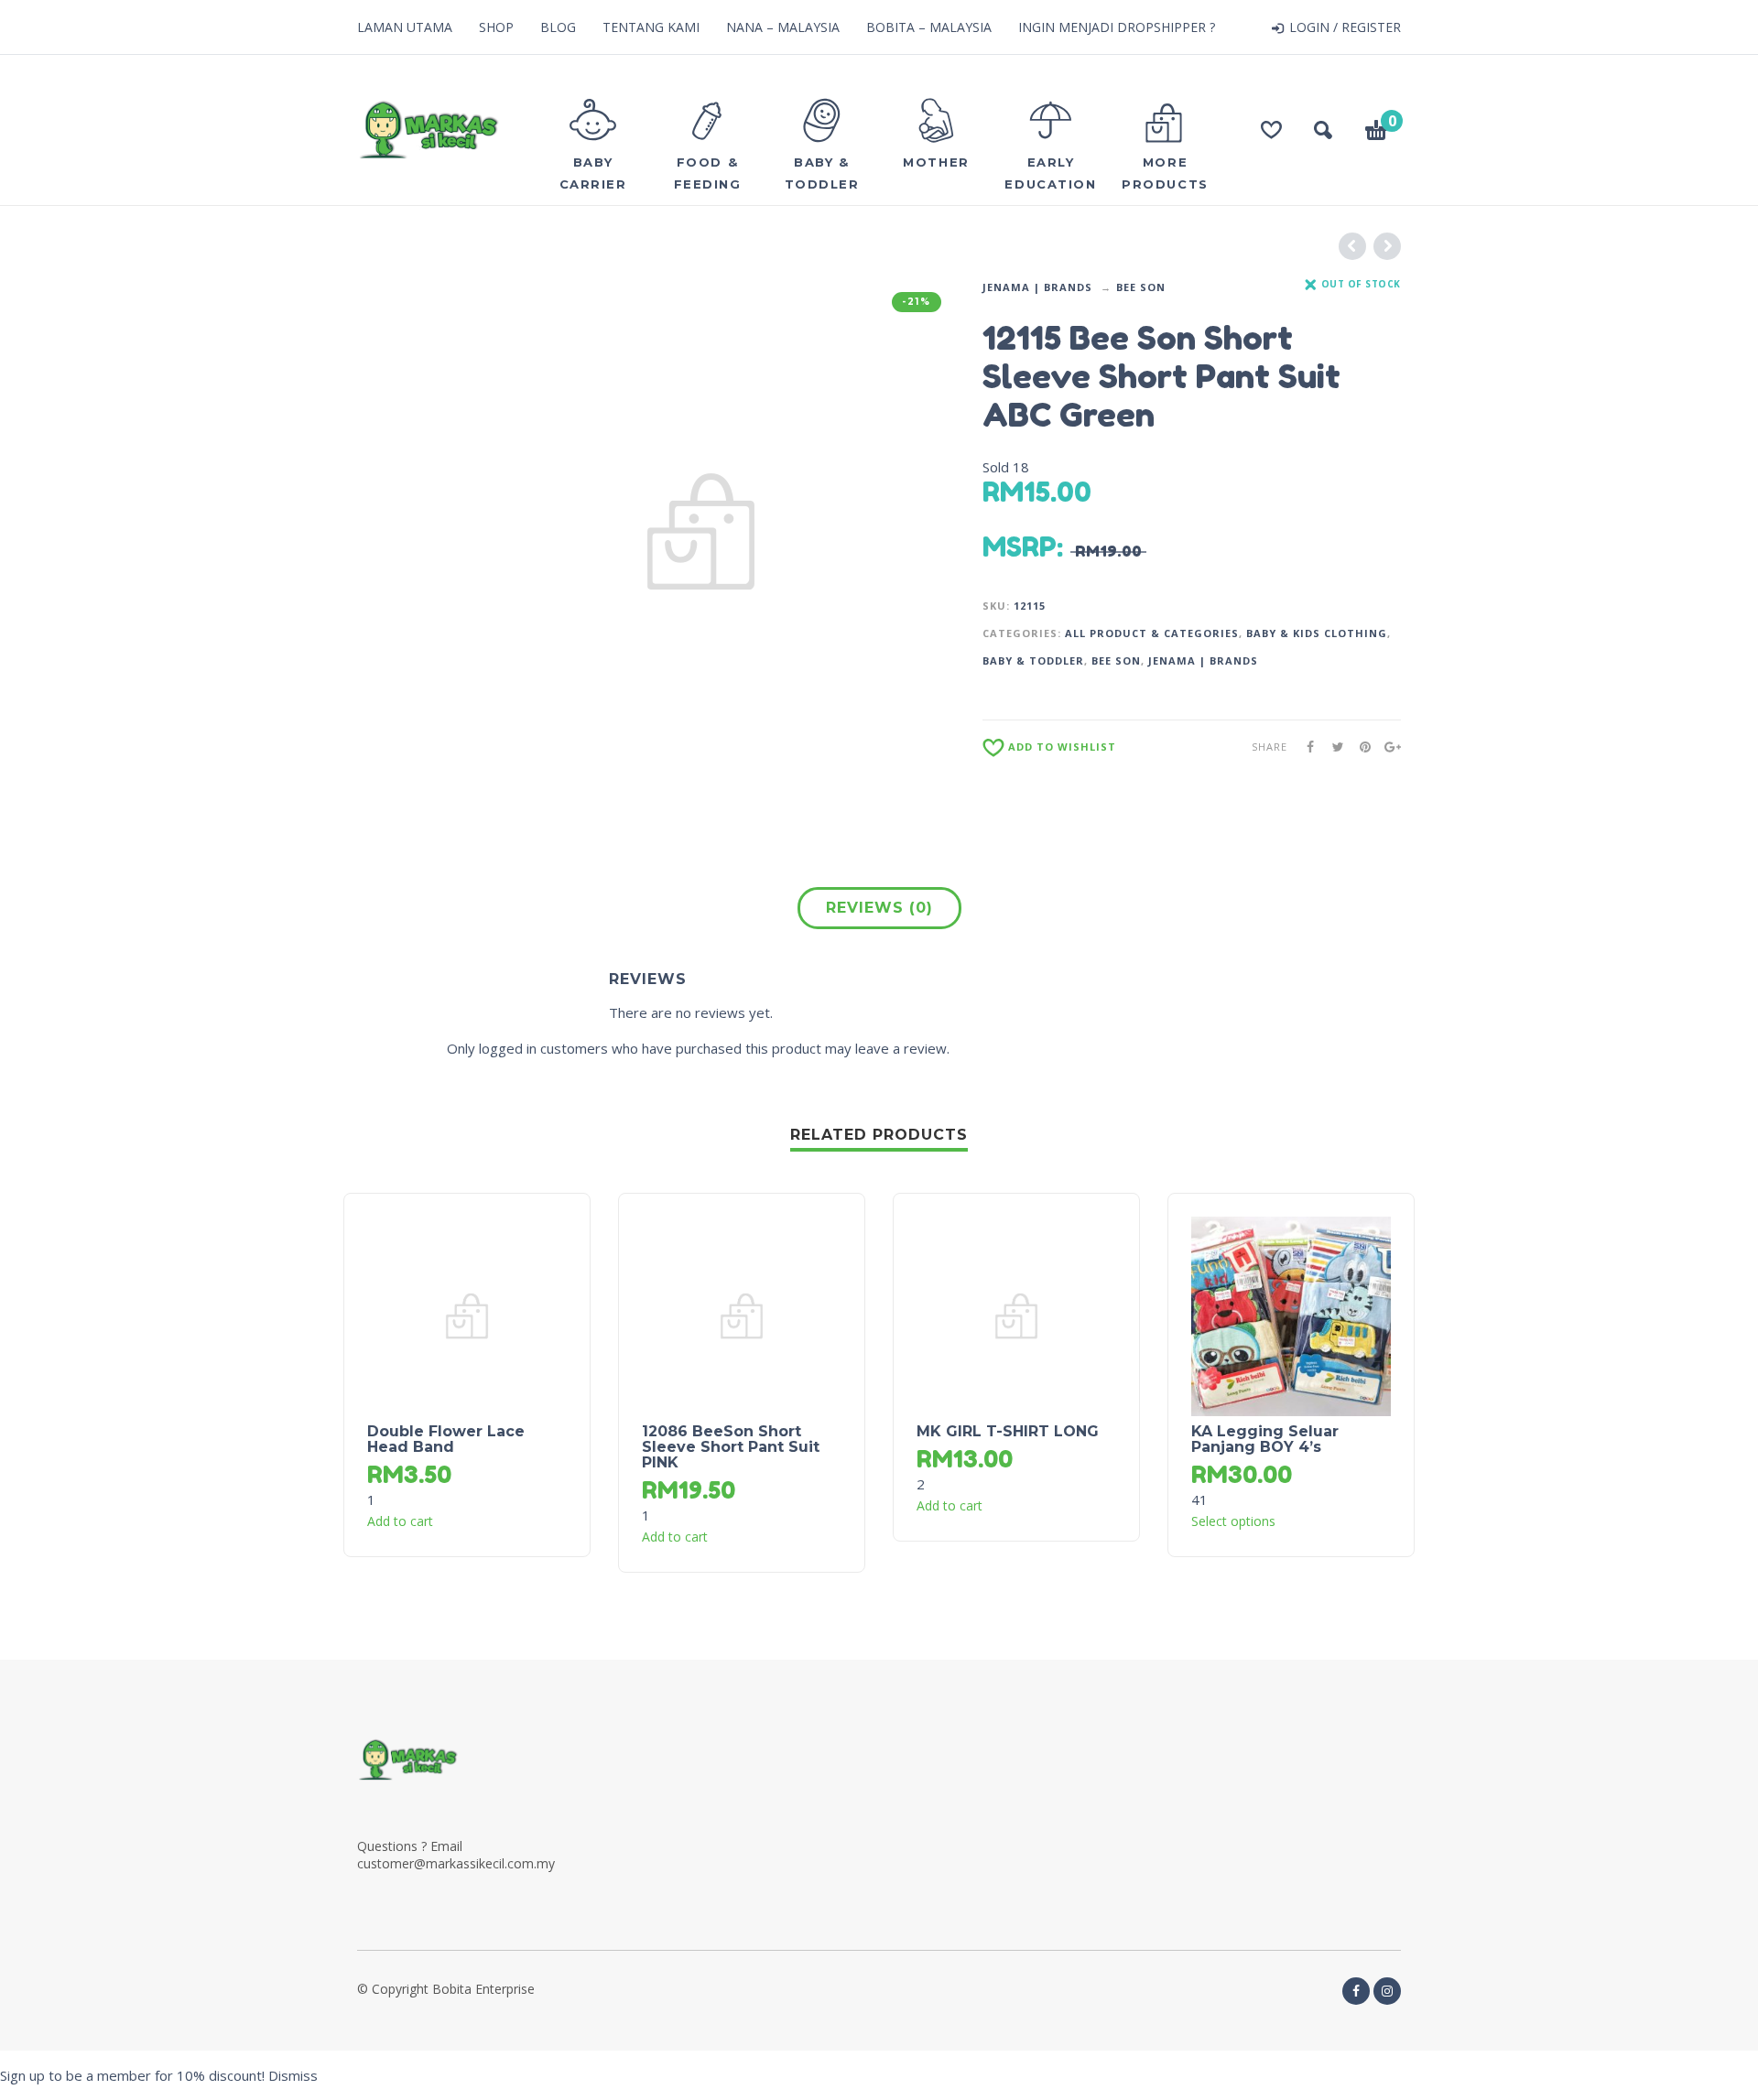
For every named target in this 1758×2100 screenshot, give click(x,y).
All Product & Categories (1152, 633)
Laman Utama (405, 27)
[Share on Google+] (1387, 747)
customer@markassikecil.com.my (456, 1863)
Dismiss (293, 2075)
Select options (1233, 1521)
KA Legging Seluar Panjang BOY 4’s (1265, 1439)
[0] (1376, 133)
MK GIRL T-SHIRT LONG (1008, 1431)
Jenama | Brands (1037, 287)
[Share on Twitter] (1332, 747)
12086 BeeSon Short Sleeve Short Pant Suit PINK (731, 1447)
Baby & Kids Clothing (1317, 633)
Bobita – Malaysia (929, 27)
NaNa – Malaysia (783, 27)
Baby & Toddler (1033, 660)
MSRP (1020, 547)
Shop (496, 27)
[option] (701, 532)
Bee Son (1141, 287)
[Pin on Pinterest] (1360, 747)
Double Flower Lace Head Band (446, 1439)
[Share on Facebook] (1305, 747)
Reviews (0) (879, 908)
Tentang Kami (651, 27)
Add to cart (400, 1521)
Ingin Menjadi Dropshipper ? (1117, 27)
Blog (558, 27)
